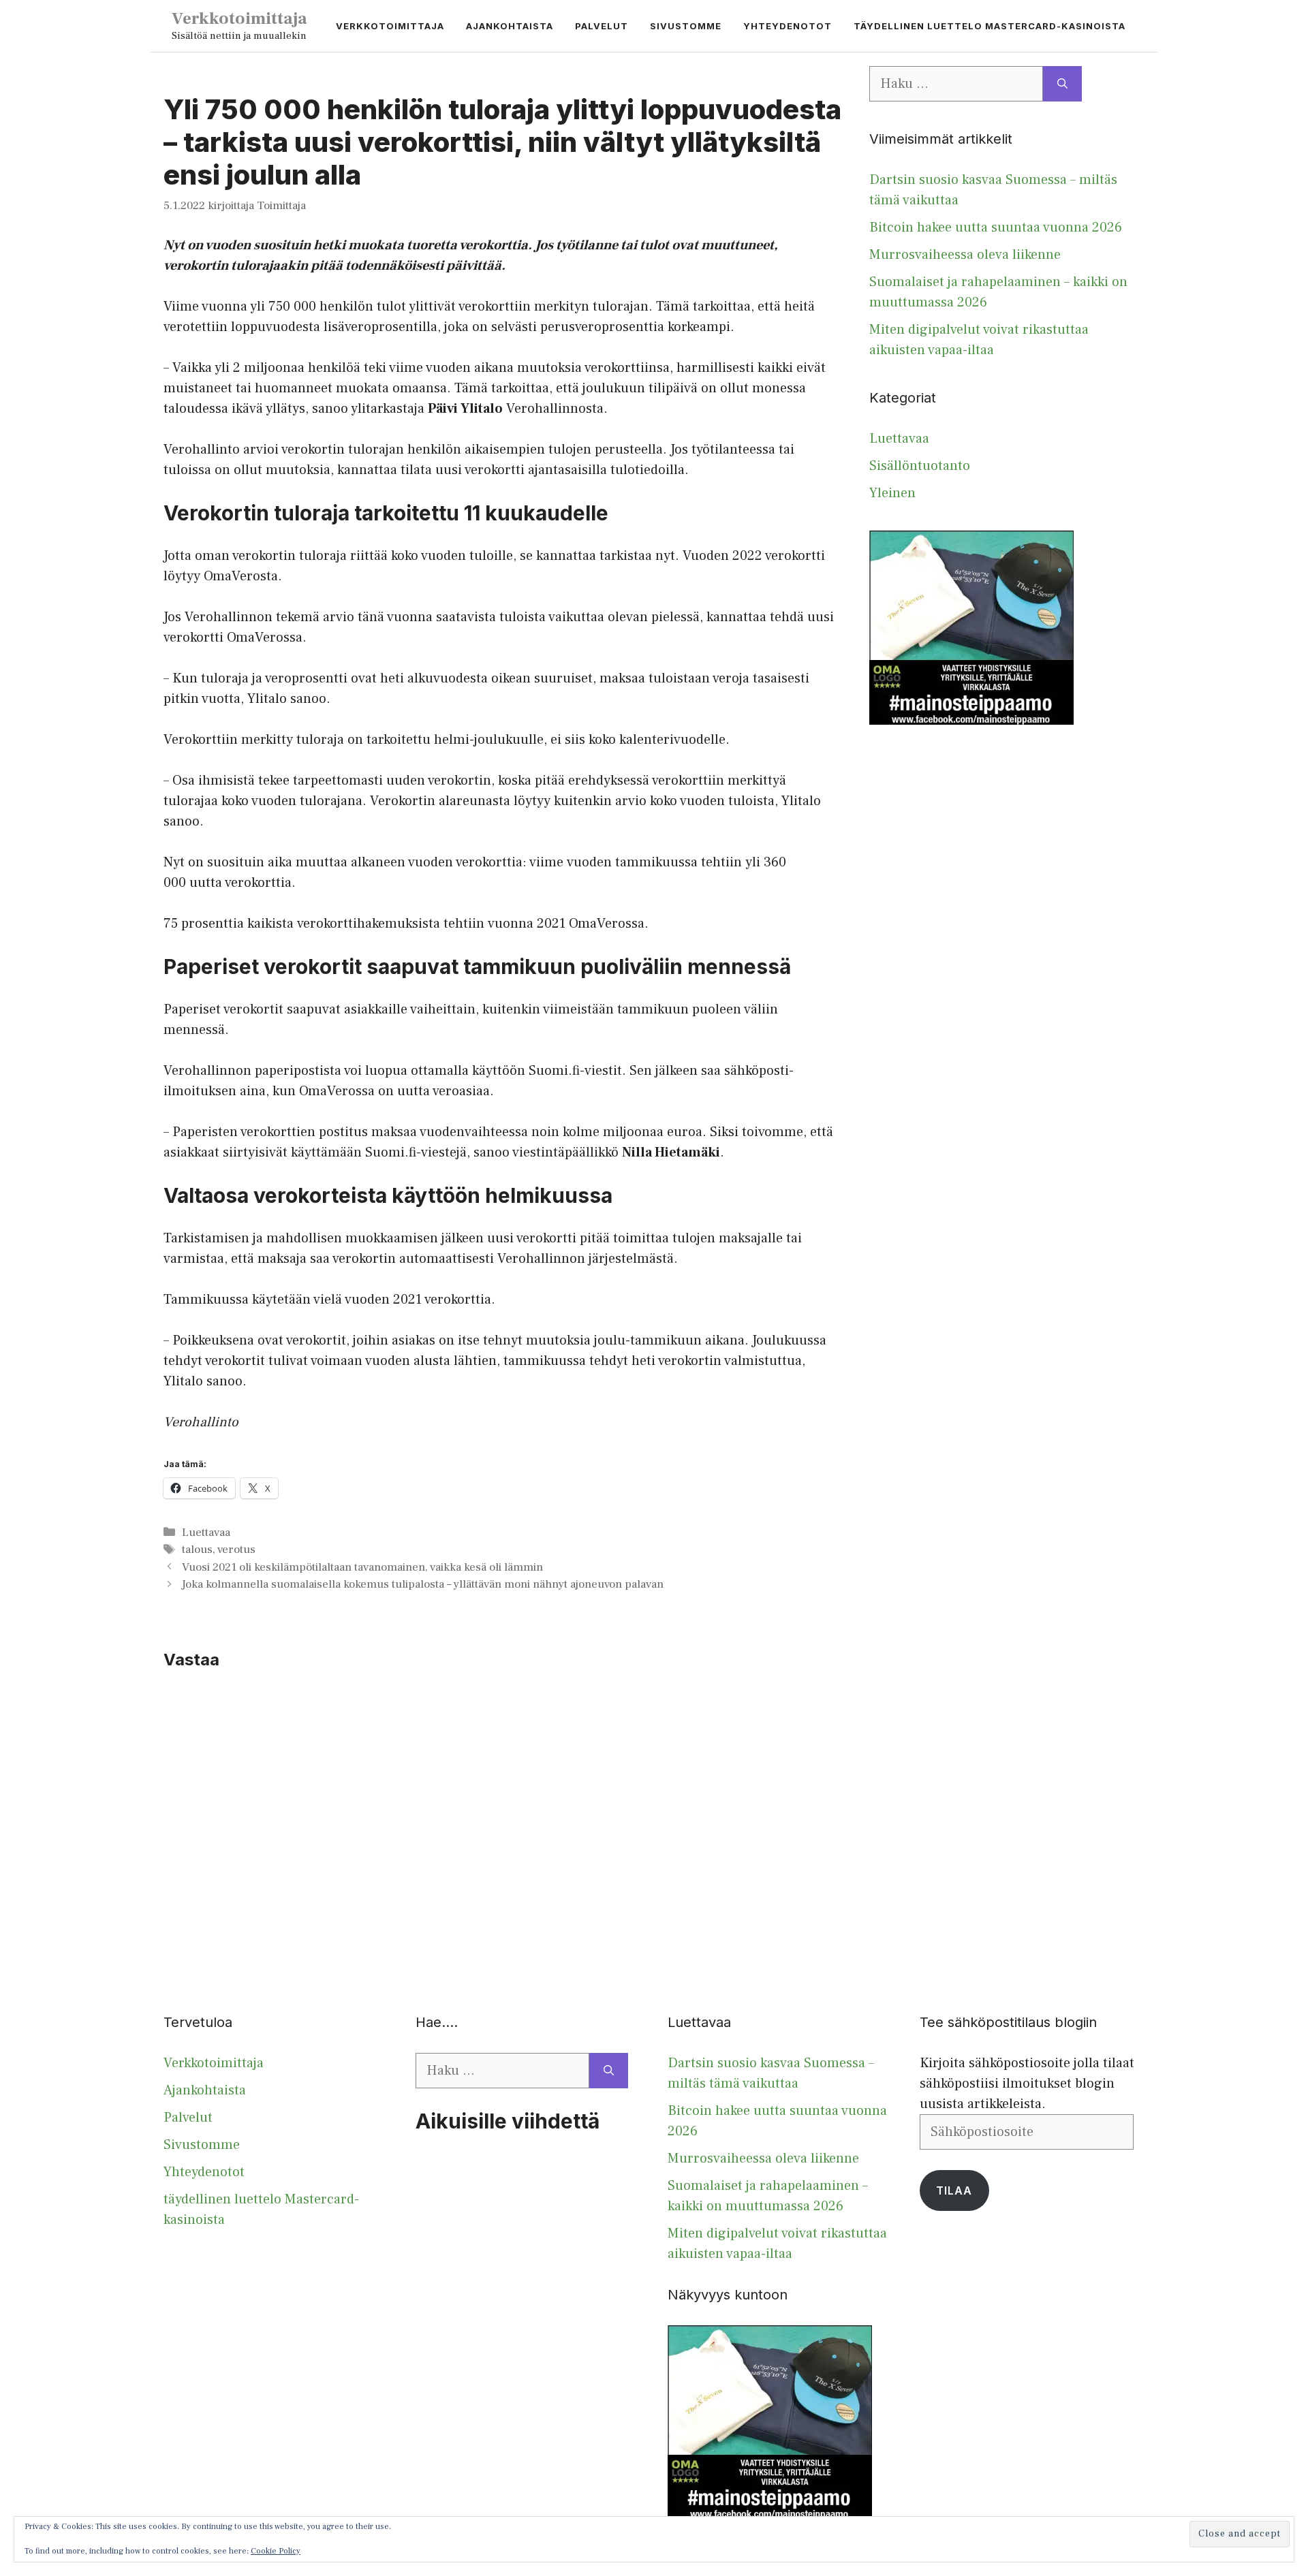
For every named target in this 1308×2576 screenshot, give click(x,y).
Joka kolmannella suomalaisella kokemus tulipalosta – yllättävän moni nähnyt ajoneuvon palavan (423, 1584)
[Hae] (1062, 84)
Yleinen (892, 493)
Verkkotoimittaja (239, 18)
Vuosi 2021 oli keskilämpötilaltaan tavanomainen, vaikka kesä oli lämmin (362, 1567)
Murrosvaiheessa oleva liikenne (965, 255)
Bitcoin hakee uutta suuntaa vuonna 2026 (996, 227)
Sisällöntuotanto (920, 466)
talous (197, 1550)
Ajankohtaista (510, 26)
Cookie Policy (276, 2551)
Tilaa (954, 2190)
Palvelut (602, 26)
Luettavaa (206, 1533)
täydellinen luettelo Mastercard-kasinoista (990, 26)
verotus (236, 1550)
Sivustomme (686, 26)
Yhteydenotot (788, 26)
